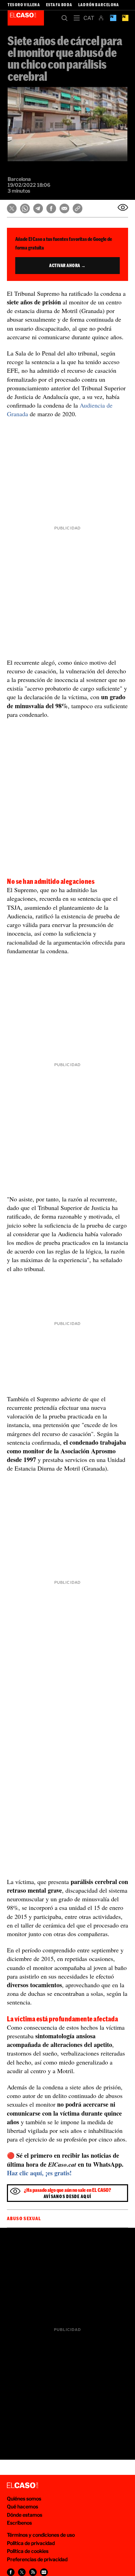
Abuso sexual (24, 2218)
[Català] (89, 18)
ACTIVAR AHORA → (67, 265)
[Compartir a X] (22, 2572)
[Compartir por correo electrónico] (64, 208)
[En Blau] (113, 18)
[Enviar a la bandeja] (123, 207)
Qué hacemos (22, 2506)
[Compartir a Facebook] (11, 2572)
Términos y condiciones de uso (41, 2535)
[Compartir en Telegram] (38, 208)
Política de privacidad (31, 2543)
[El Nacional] (125, 18)
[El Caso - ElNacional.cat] (22, 2486)
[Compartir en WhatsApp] (25, 208)
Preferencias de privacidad (37, 2559)
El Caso (26, 18)
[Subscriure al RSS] (33, 2572)
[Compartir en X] (12, 208)
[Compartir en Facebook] (51, 208)
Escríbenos (19, 2523)
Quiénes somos (24, 2499)
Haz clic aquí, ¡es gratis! (39, 2173)
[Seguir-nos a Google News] (44, 2572)
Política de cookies (28, 2551)
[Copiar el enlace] (78, 208)
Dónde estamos (25, 2515)
